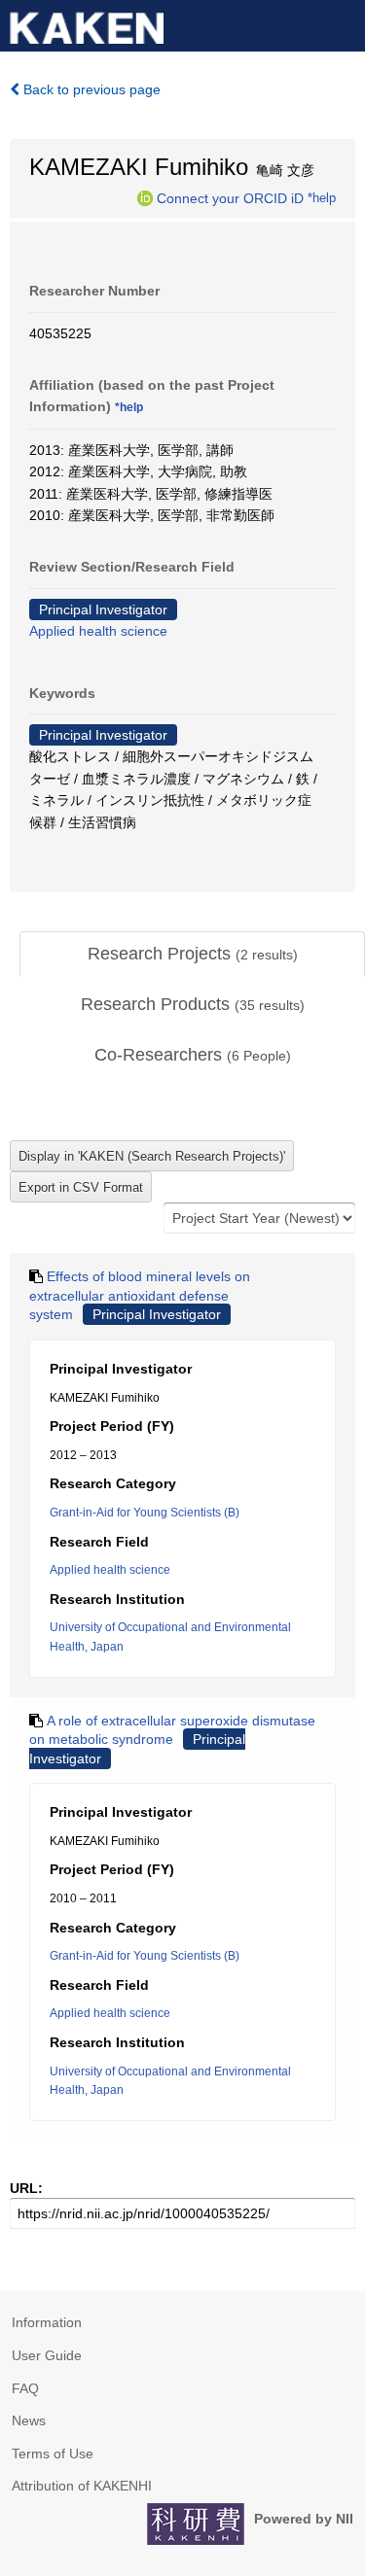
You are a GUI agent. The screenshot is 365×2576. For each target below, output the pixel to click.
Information (47, 2322)
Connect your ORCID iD (230, 197)
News (29, 2420)
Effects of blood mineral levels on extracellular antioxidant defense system (140, 1295)
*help (322, 197)
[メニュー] (342, 23)
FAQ (25, 2388)
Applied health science (98, 631)
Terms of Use (53, 2454)
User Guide (47, 2355)
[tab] (192, 955)
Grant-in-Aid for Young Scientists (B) (145, 1513)
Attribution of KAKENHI (82, 2486)
